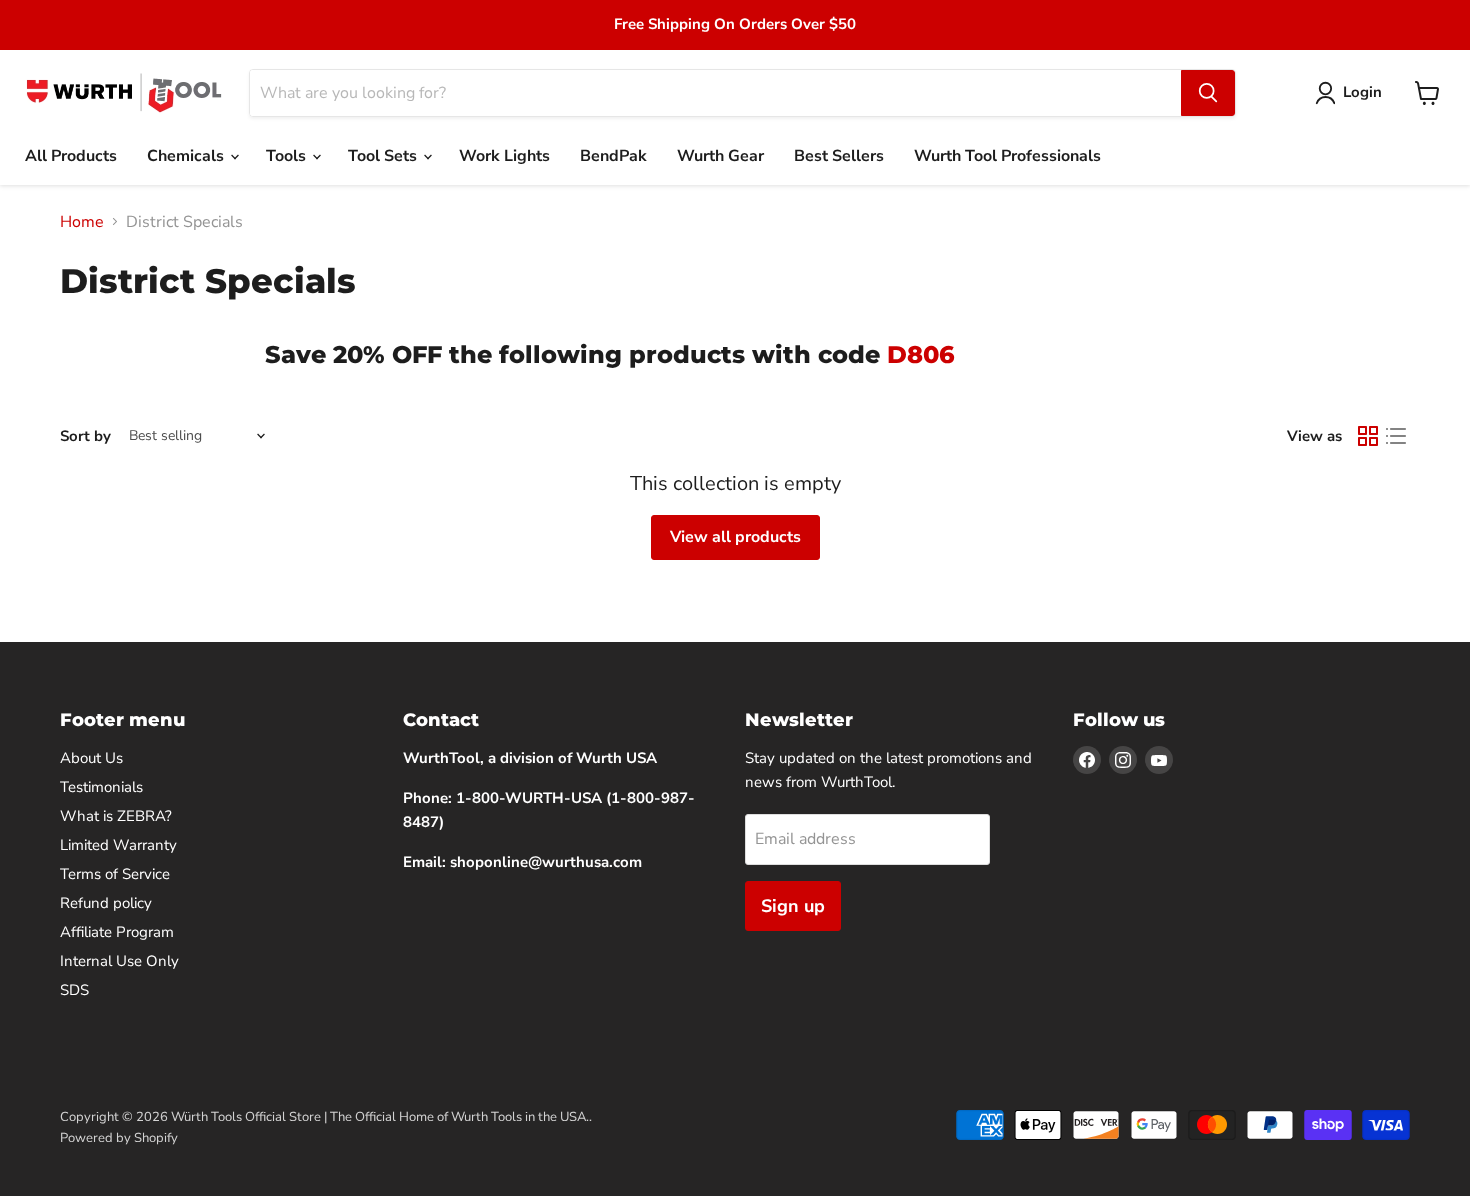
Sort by (85, 436)
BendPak (613, 156)
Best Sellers (839, 156)
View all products (735, 537)
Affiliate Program (117, 932)
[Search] (1208, 93)
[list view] (1396, 436)
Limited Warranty (118, 845)
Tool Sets (384, 156)
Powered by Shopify (119, 1138)
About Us (91, 758)
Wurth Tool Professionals (1007, 156)
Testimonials (101, 787)
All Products (71, 156)
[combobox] (715, 93)
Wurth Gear (720, 156)
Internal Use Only (119, 961)
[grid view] (1368, 436)
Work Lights (504, 156)
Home (82, 222)
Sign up (793, 906)
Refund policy (106, 903)
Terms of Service (115, 874)
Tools (288, 156)
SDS (74, 990)
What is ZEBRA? (116, 816)
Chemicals (187, 156)
